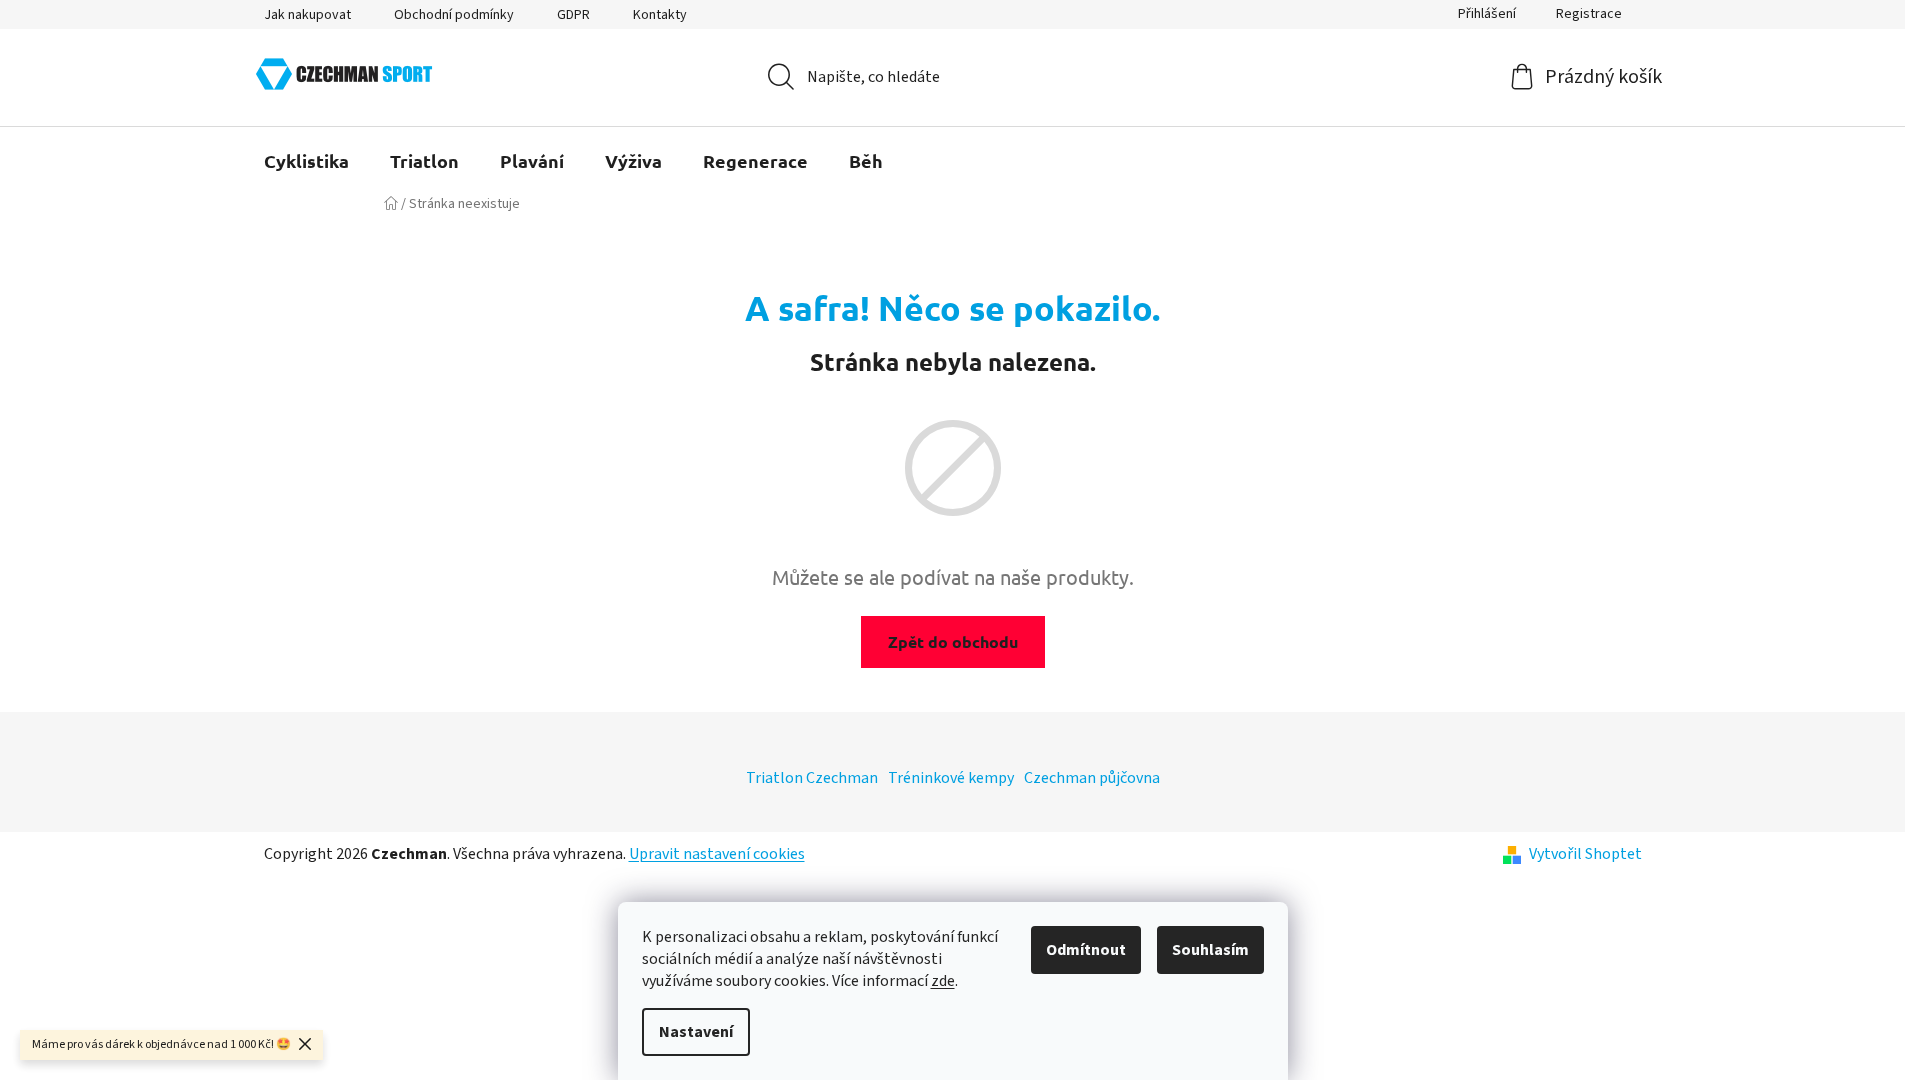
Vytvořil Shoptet (1585, 854)
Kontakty (660, 15)
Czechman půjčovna (1092, 778)
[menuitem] (306, 161)
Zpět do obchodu (953, 641)
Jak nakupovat (307, 15)
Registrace (1589, 14)
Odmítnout (1086, 950)
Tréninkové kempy (951, 778)
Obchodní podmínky (454, 15)
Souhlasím (1210, 950)
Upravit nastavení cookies (717, 854)
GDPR (573, 15)
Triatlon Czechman (812, 778)
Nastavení (696, 1032)
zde (943, 981)
